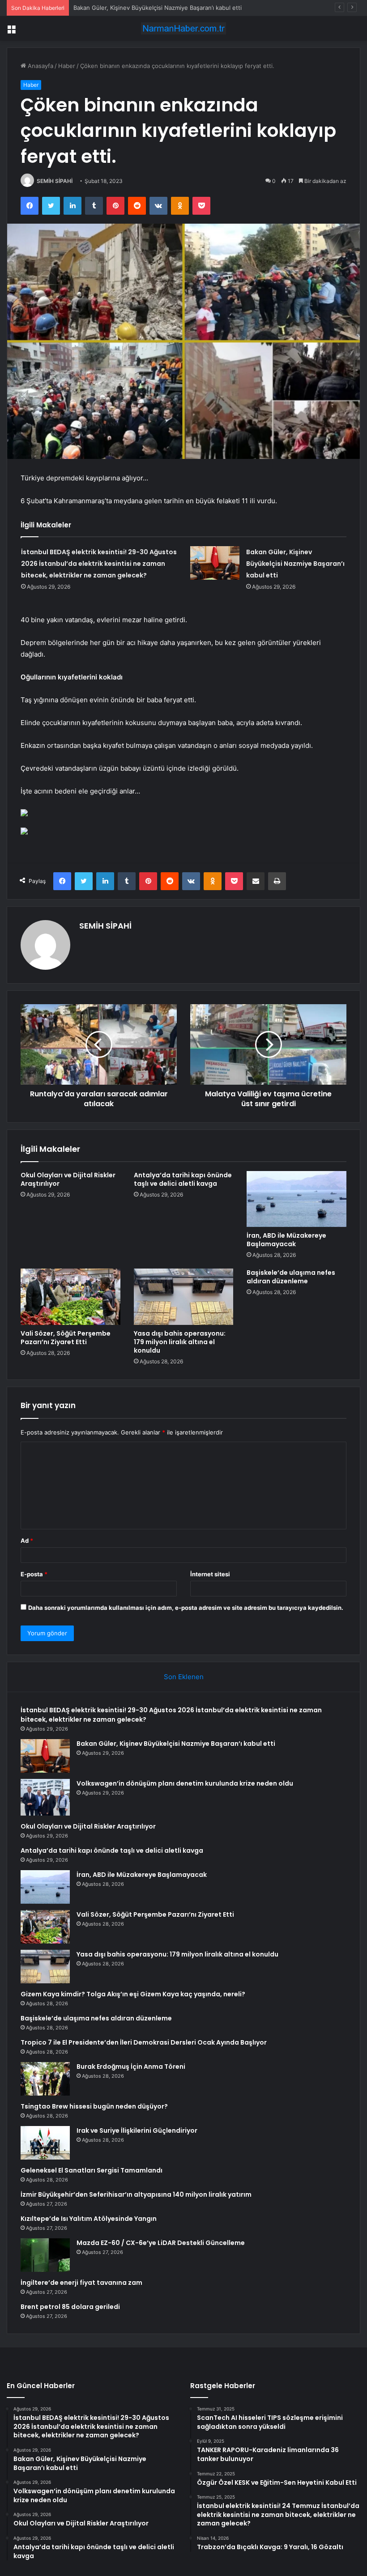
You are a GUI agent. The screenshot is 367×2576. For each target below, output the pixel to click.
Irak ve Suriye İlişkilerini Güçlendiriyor (137, 2130)
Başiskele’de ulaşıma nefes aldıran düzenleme (291, 1277)
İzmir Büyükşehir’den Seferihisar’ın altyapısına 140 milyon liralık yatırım (136, 2194)
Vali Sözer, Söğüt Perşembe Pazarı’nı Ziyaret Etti (66, 1338)
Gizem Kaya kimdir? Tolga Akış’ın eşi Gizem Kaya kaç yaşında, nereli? (133, 1994)
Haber (67, 66)
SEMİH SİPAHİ (55, 181)
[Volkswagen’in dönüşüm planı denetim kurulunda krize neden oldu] (45, 1797)
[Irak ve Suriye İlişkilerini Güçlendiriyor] (45, 2143)
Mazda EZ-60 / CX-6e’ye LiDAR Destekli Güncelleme (161, 2243)
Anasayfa (40, 66)
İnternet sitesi (210, 1574)
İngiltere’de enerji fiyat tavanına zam (81, 2283)
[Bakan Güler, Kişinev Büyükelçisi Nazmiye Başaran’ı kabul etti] (215, 563)
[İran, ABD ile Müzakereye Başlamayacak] (297, 1199)
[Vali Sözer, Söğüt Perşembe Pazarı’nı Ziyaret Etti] (70, 1297)
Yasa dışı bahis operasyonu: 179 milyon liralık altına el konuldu (180, 1342)
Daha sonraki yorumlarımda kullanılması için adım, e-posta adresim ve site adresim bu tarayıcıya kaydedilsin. (186, 1608)
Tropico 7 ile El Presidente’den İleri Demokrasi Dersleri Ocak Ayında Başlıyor (144, 2042)
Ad (27, 1541)
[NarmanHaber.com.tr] (183, 28)
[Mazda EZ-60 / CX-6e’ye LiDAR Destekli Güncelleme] (45, 2255)
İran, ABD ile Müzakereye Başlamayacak (286, 1240)
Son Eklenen (184, 1677)
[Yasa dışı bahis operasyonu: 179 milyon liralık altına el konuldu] (184, 1297)
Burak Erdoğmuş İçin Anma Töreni (131, 2067)
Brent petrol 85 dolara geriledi (70, 2307)
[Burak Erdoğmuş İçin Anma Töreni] (45, 2079)
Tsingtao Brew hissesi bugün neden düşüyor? (94, 2106)
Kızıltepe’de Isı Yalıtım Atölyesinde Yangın (89, 2219)
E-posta (34, 1574)
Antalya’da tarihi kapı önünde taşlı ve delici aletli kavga (183, 1179)
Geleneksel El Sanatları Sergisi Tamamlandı (92, 2170)
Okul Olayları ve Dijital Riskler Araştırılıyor (68, 1179)
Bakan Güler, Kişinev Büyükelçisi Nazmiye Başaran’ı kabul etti (158, 8)
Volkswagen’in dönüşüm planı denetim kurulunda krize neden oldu (185, 1783)
